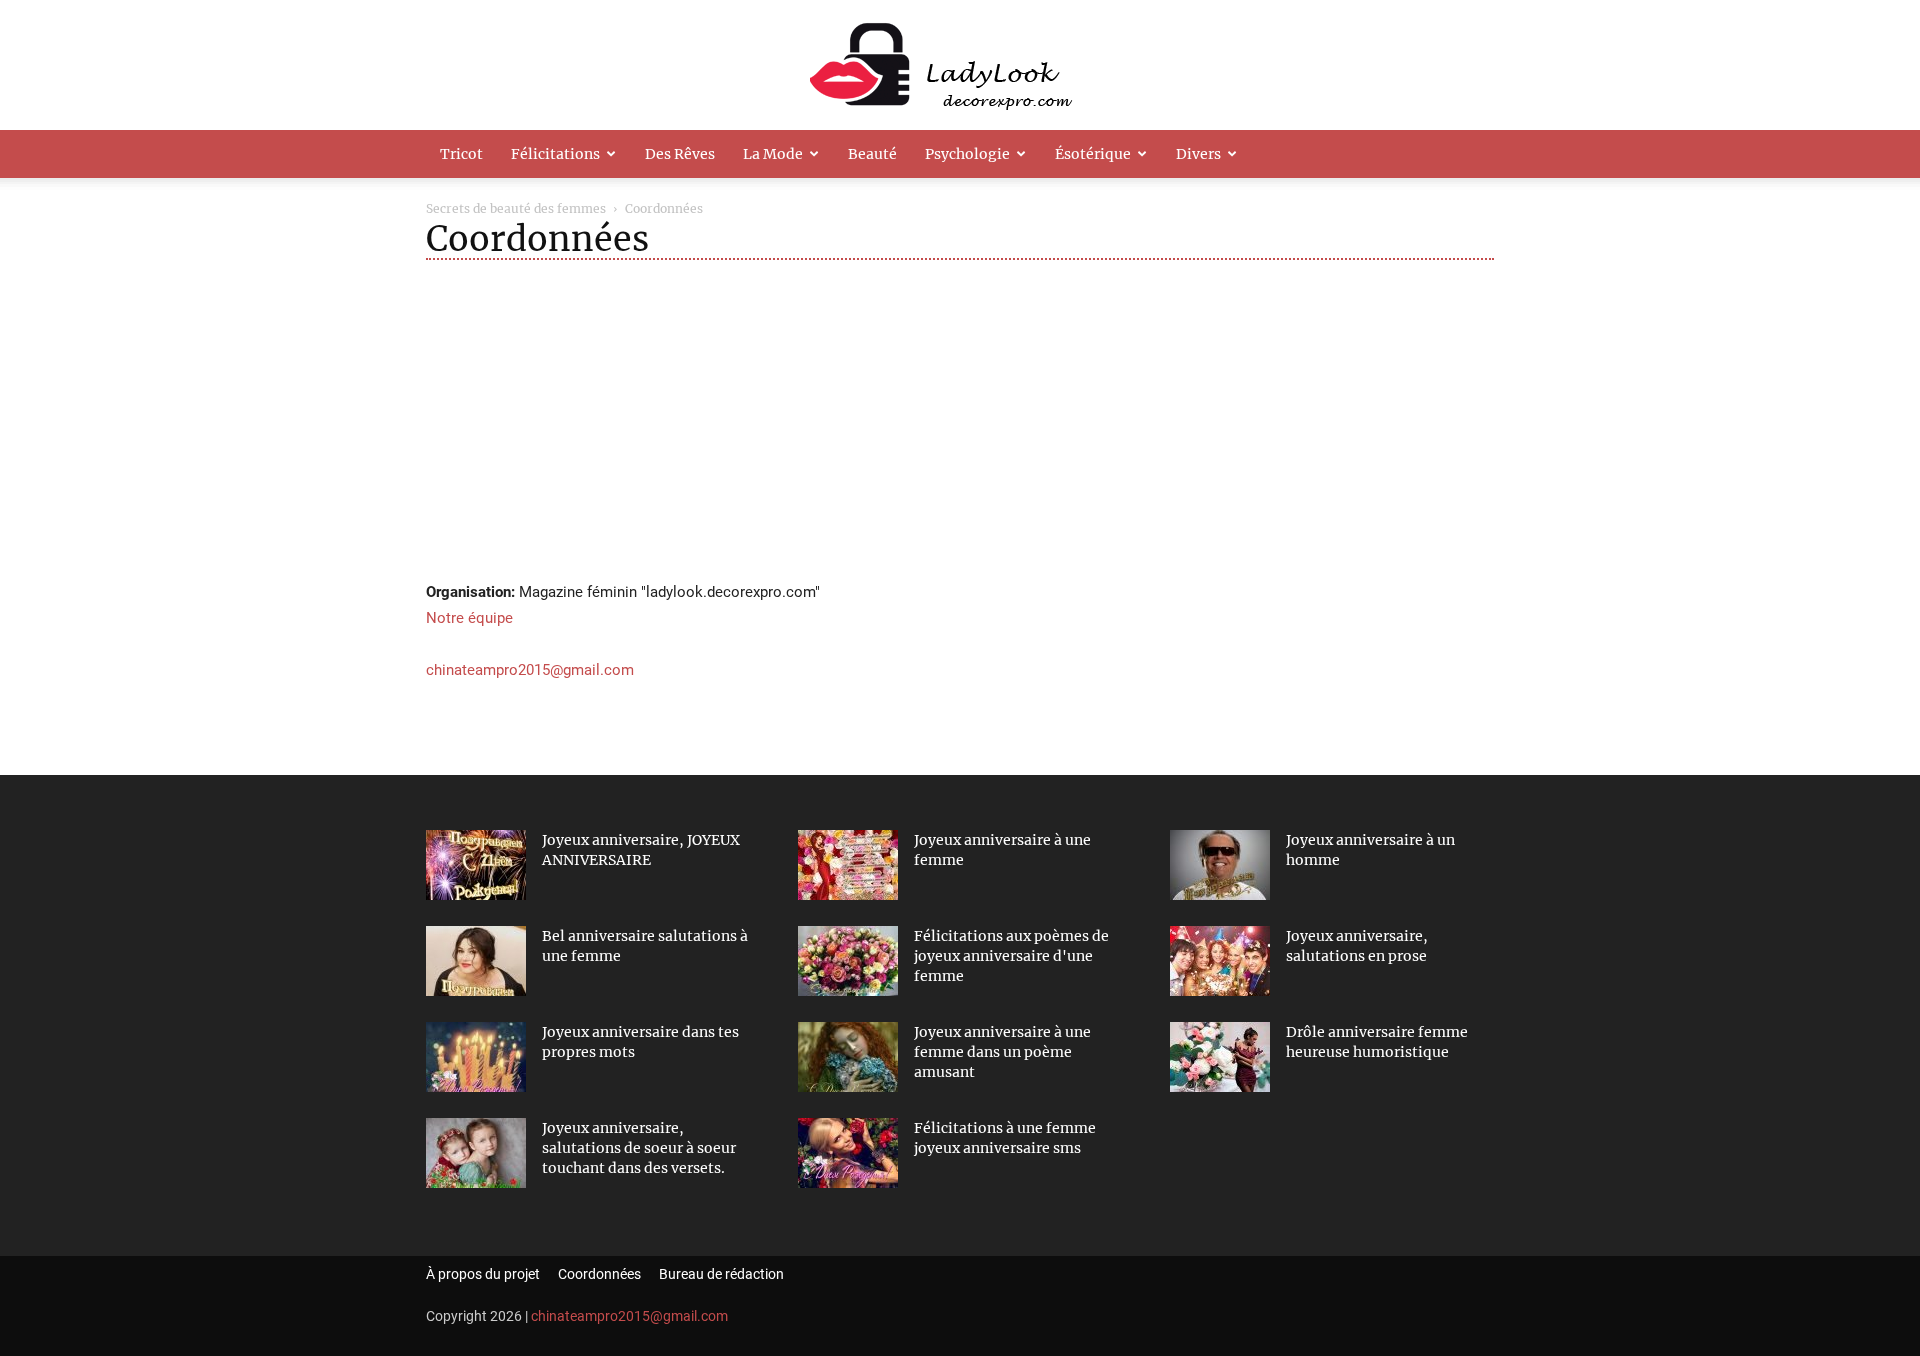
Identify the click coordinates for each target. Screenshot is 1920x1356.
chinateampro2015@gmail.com (530, 670)
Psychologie (967, 154)
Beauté (872, 154)
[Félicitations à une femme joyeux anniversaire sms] (848, 1153)
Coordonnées (599, 1274)
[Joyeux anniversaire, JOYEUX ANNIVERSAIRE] (476, 865)
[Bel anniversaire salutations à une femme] (476, 961)
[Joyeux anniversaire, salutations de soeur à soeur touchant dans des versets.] (476, 1153)
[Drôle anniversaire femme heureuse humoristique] (1220, 1057)
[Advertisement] (960, 419)
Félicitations (555, 154)
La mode (773, 154)
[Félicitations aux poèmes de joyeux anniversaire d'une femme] (848, 961)
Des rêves (680, 154)
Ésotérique (1093, 154)
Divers (1198, 154)
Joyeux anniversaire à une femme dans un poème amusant (1002, 1052)
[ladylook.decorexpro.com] (960, 66)
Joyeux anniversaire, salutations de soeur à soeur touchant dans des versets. (639, 1148)
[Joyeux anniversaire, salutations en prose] (1220, 961)
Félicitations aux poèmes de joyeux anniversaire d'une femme (1011, 956)
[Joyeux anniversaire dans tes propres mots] (476, 1057)
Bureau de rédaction (721, 1274)
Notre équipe (469, 618)
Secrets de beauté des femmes (516, 208)
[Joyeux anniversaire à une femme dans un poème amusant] (848, 1057)
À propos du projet (483, 1274)
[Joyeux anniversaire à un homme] (1220, 865)
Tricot (461, 154)
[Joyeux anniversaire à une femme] (848, 865)
